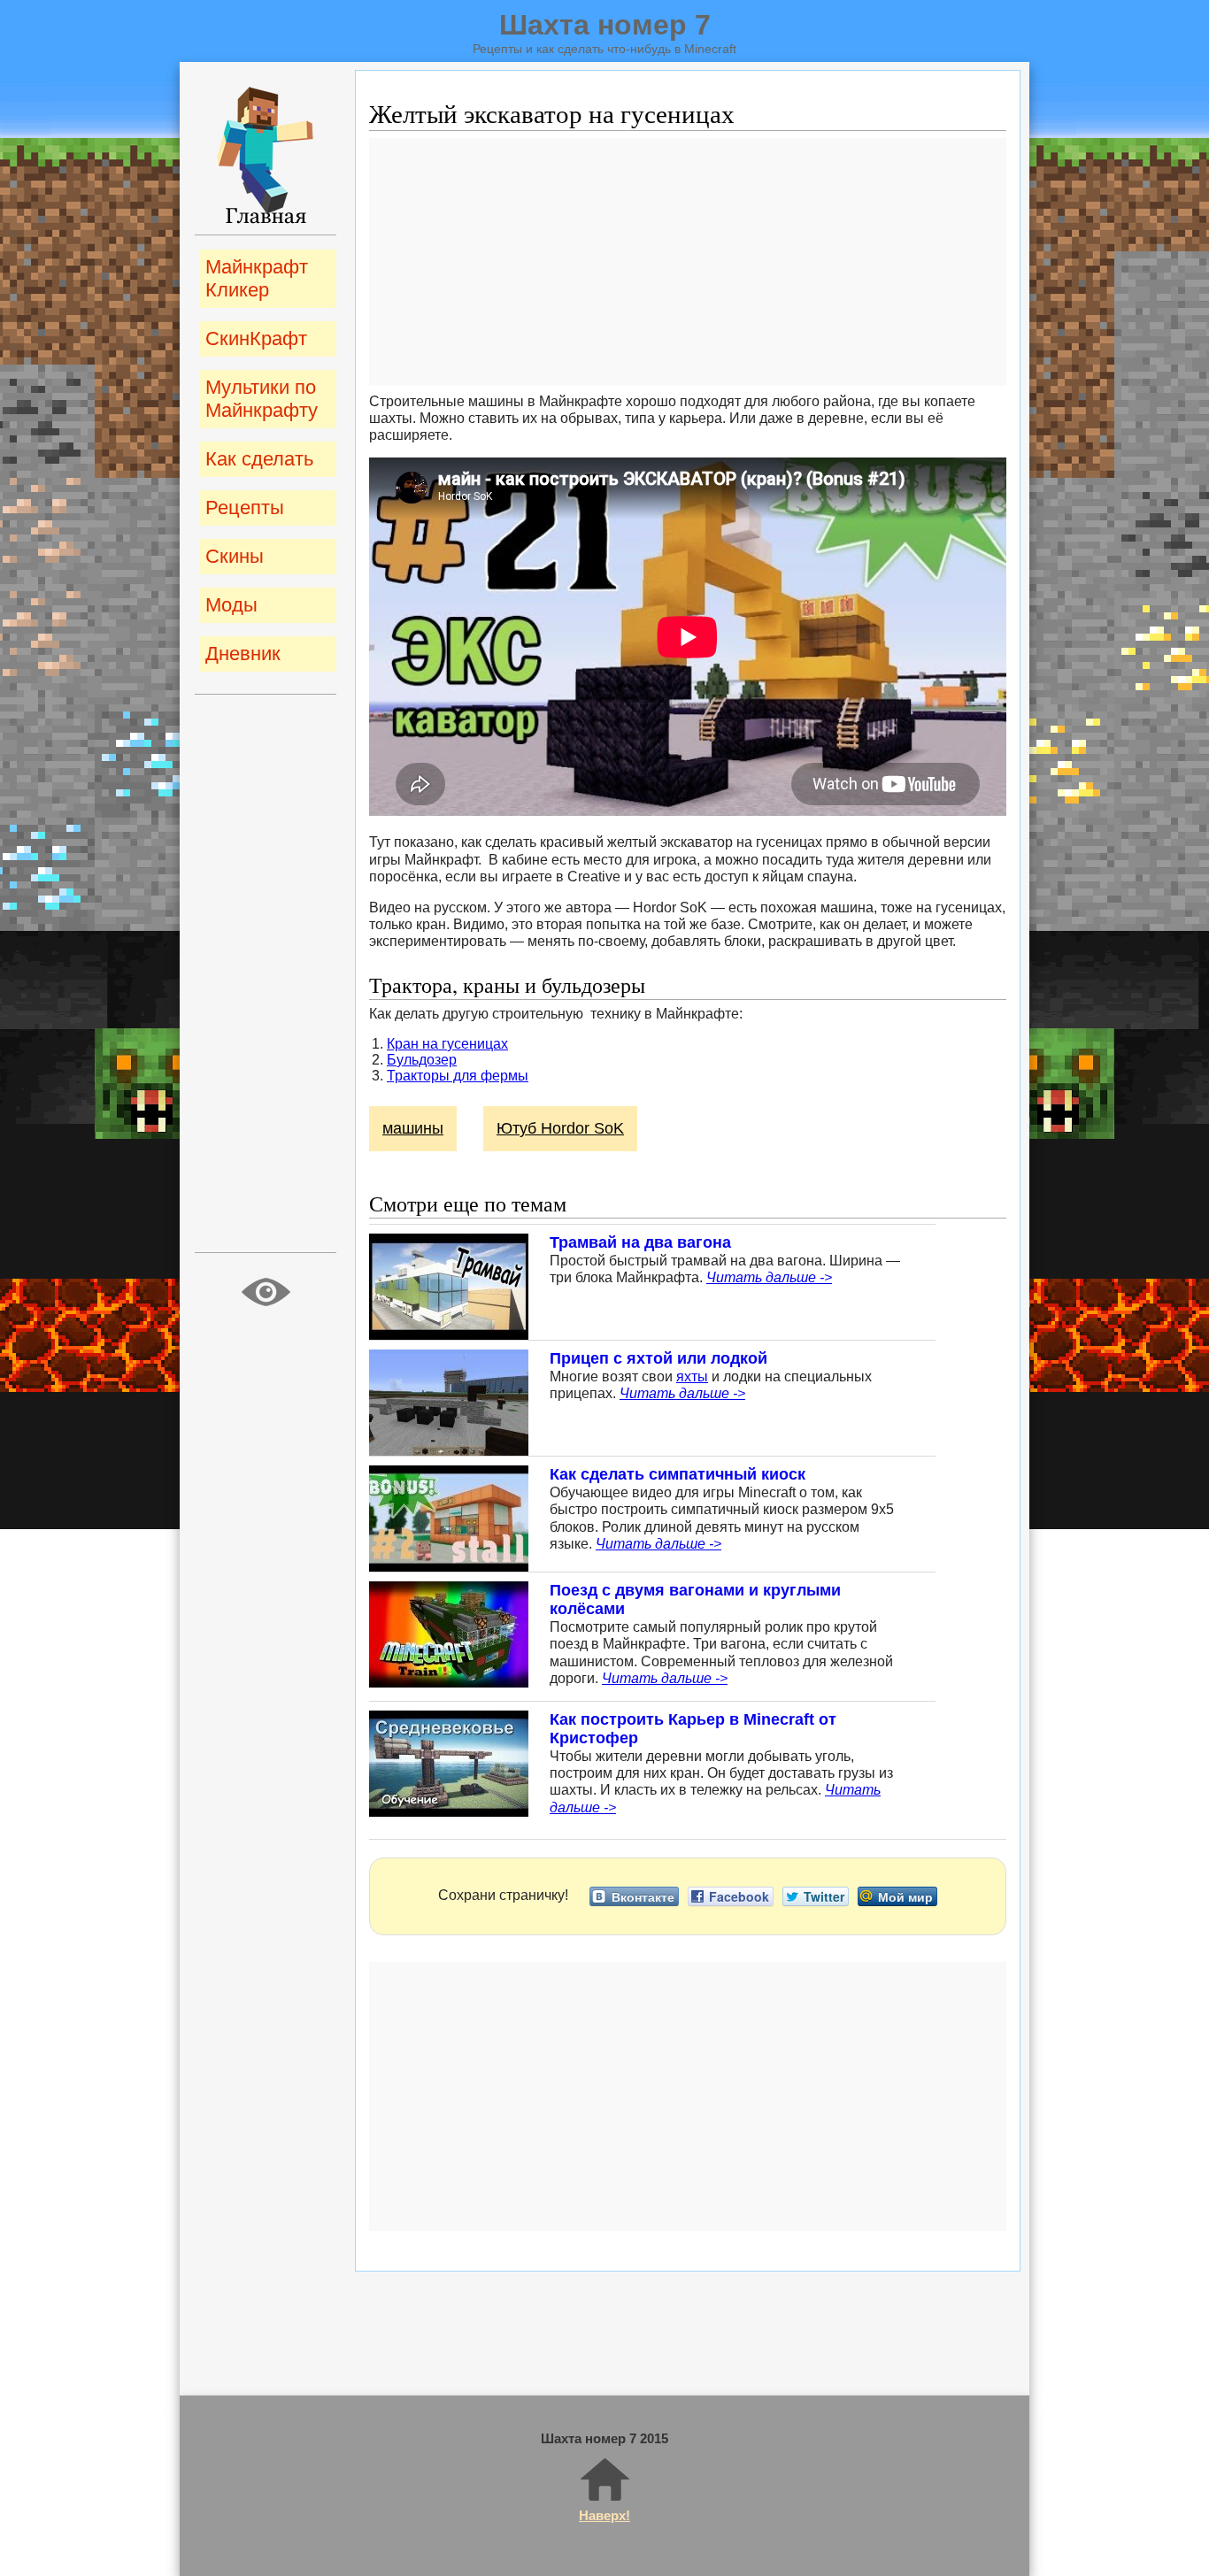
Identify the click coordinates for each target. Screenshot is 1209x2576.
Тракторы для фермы (458, 1076)
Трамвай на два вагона (640, 1242)
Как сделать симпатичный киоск (678, 1474)
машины (413, 1128)
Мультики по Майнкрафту (262, 399)
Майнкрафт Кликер (257, 278)
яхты (692, 1376)
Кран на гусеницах (447, 1044)
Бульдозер (422, 1060)
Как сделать (259, 459)
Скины (235, 556)
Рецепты (245, 508)
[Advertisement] (688, 262)
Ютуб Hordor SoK (560, 1128)
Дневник (243, 654)
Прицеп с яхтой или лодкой (658, 1358)
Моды (231, 605)
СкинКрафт (256, 338)
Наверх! (604, 2515)
